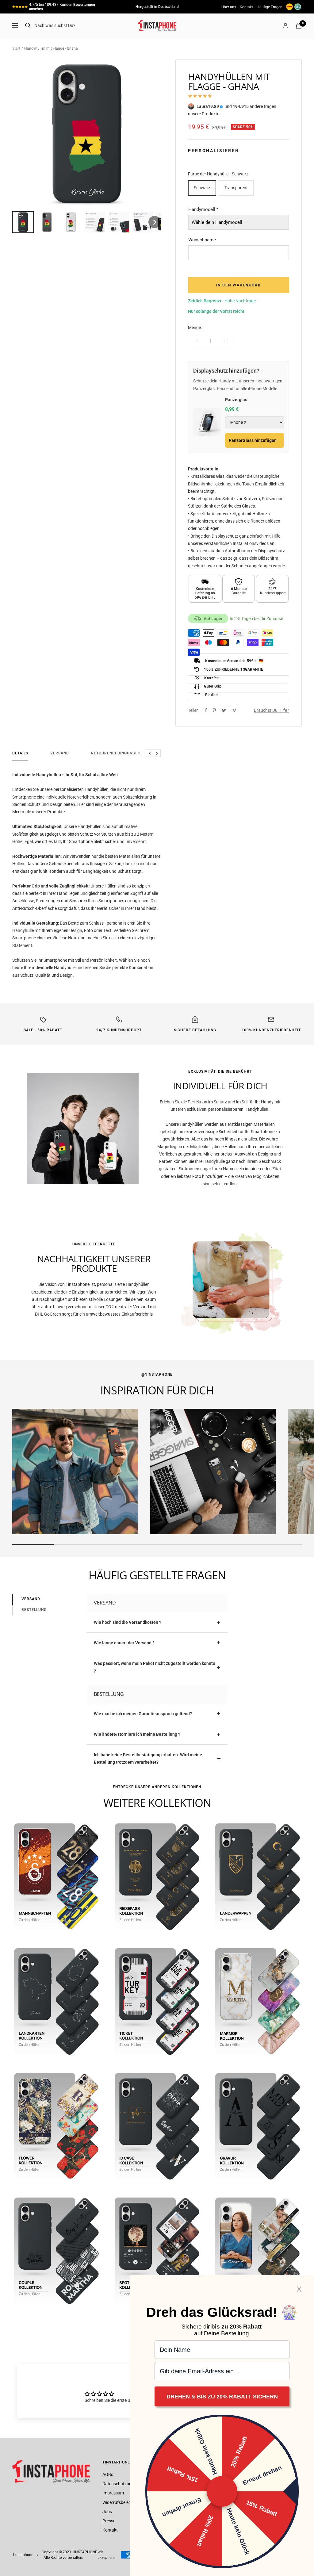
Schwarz (202, 188)
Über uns (229, 7)
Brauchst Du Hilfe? (272, 710)
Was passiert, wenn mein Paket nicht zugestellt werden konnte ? (155, 1667)
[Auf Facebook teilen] (206, 710)
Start (16, 48)
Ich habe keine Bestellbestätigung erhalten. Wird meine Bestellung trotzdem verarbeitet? (148, 1758)
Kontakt (246, 7)
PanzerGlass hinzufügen (253, 440)
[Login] (285, 26)
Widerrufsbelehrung (121, 2502)
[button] (23, 222)
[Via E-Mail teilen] (234, 710)
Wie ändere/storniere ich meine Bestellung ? (137, 1734)
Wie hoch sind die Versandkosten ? (128, 1622)
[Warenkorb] (299, 26)
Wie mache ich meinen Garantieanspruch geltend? (143, 1714)
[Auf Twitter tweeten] (224, 710)
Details (20, 753)
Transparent (236, 188)
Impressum (113, 2493)
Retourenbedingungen (116, 753)
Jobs (107, 2512)
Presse (109, 2521)
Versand (60, 753)
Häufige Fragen (270, 7)
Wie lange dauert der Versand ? (124, 1643)
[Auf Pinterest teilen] (214, 710)
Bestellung (34, 1610)
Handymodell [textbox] (203, 209)
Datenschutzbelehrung (124, 2484)
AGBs (108, 2474)
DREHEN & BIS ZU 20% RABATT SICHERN (222, 2397)
